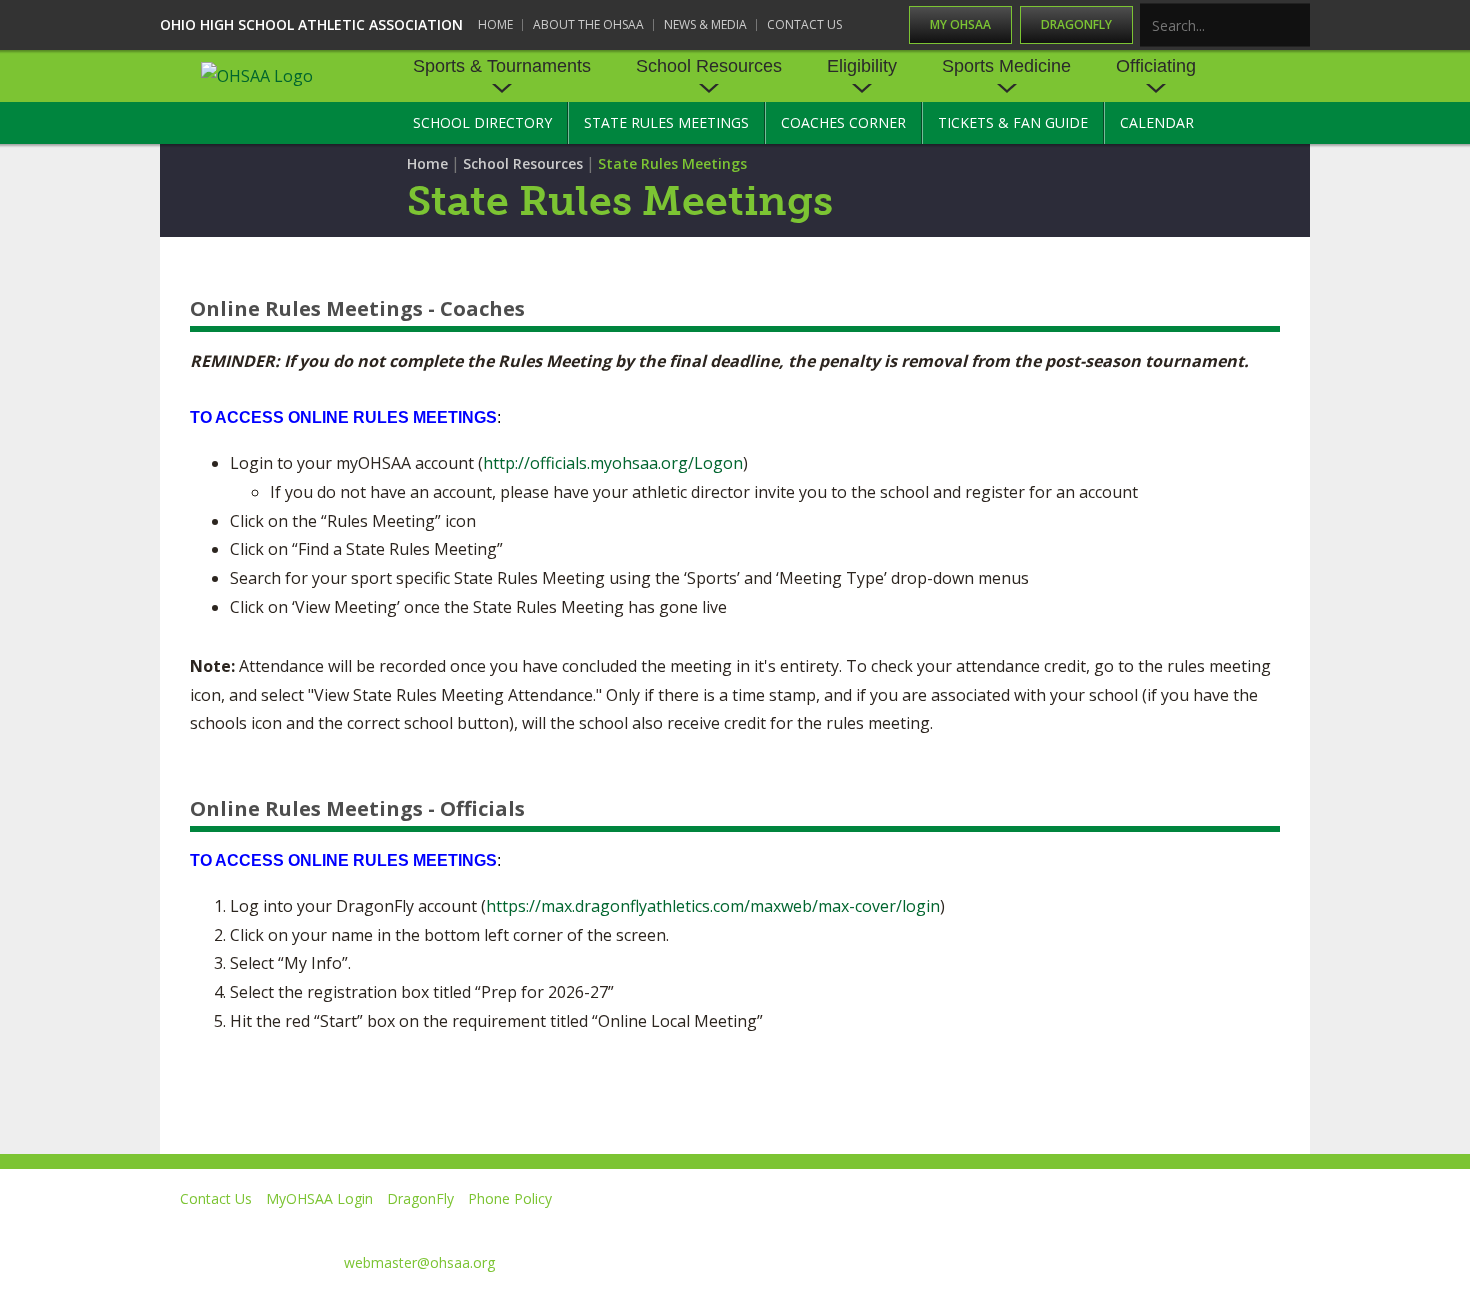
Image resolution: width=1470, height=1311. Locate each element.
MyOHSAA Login (319, 1198)
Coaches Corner (843, 122)
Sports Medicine (1006, 66)
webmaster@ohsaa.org (419, 1262)
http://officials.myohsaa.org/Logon (613, 463)
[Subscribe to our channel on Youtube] (1109, 1227)
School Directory (482, 122)
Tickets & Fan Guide (1013, 122)
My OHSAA (960, 24)
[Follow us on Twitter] (1018, 1227)
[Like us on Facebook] (936, 1227)
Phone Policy (510, 1198)
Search (1296, 26)
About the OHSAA (588, 24)
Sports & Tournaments (502, 66)
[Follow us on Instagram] (1200, 1227)
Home (495, 24)
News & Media (705, 24)
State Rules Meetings (666, 122)
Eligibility (862, 66)
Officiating (1156, 66)
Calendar (1157, 122)
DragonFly (1076, 24)
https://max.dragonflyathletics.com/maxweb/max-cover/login (713, 906)
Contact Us (804, 24)
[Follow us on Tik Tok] (1291, 1227)
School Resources (709, 66)
